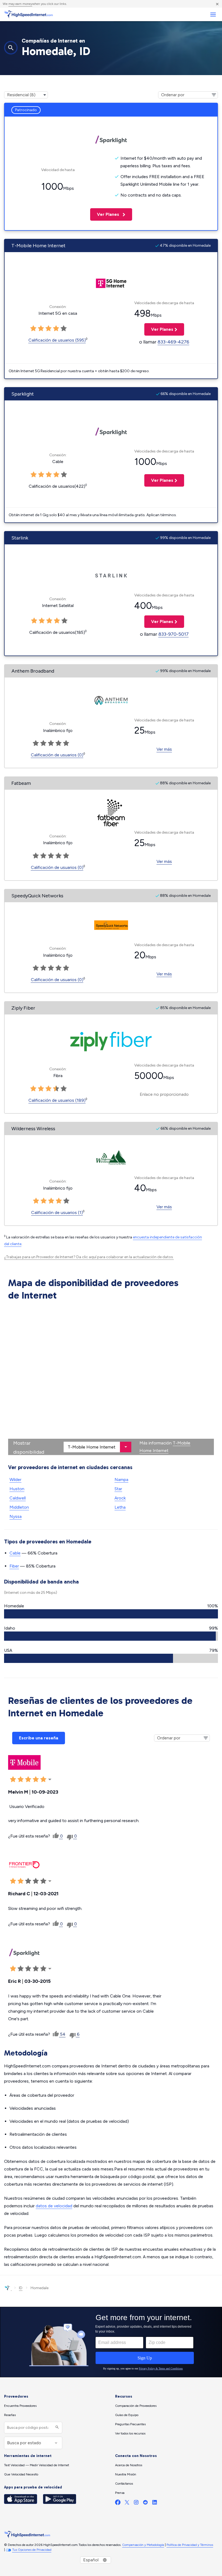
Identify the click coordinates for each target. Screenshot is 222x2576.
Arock (120, 1498)
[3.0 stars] (49, 475)
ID (21, 2288)
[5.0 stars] (64, 475)
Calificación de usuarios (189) (57, 1100)
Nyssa (16, 1516)
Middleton (19, 1507)
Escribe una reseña (39, 1738)
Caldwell (18, 1498)
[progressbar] (111, 1614)
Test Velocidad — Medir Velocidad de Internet (37, 2465)
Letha (120, 1507)
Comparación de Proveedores (136, 2406)
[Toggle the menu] (213, 15)
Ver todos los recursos (130, 2433)
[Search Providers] (56, 2428)
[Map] (111, 1379)
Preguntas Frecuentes (130, 2424)
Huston (17, 1489)
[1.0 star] (34, 475)
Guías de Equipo (127, 2415)
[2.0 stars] (41, 475)
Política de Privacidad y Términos (190, 2545)
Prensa (120, 2493)
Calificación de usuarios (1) (57, 1212)
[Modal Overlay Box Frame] (111, 2342)
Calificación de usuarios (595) (57, 340)
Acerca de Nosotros (129, 2465)
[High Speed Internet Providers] (28, 14)
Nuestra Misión (126, 2474)
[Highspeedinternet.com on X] (127, 2503)
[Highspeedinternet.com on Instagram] (136, 2503)
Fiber (14, 1566)
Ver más (164, 749)
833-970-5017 (174, 634)
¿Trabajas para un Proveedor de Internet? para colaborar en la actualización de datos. (89, 1257)
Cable (15, 1553)
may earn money (20, 4)
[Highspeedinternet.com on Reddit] (145, 2503)
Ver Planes (105, 214)
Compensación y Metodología (143, 2545)
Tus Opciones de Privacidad (32, 2550)
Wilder (15, 1480)
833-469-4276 (173, 342)
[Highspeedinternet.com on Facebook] (118, 2503)
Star (118, 1489)
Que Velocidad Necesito (21, 2474)
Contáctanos (124, 2484)
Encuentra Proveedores (20, 2406)
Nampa (121, 1480)
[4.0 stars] (56, 475)
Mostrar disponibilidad (29, 1447)
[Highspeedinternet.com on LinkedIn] (155, 2503)
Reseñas (10, 2415)
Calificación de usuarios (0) (57, 755)
